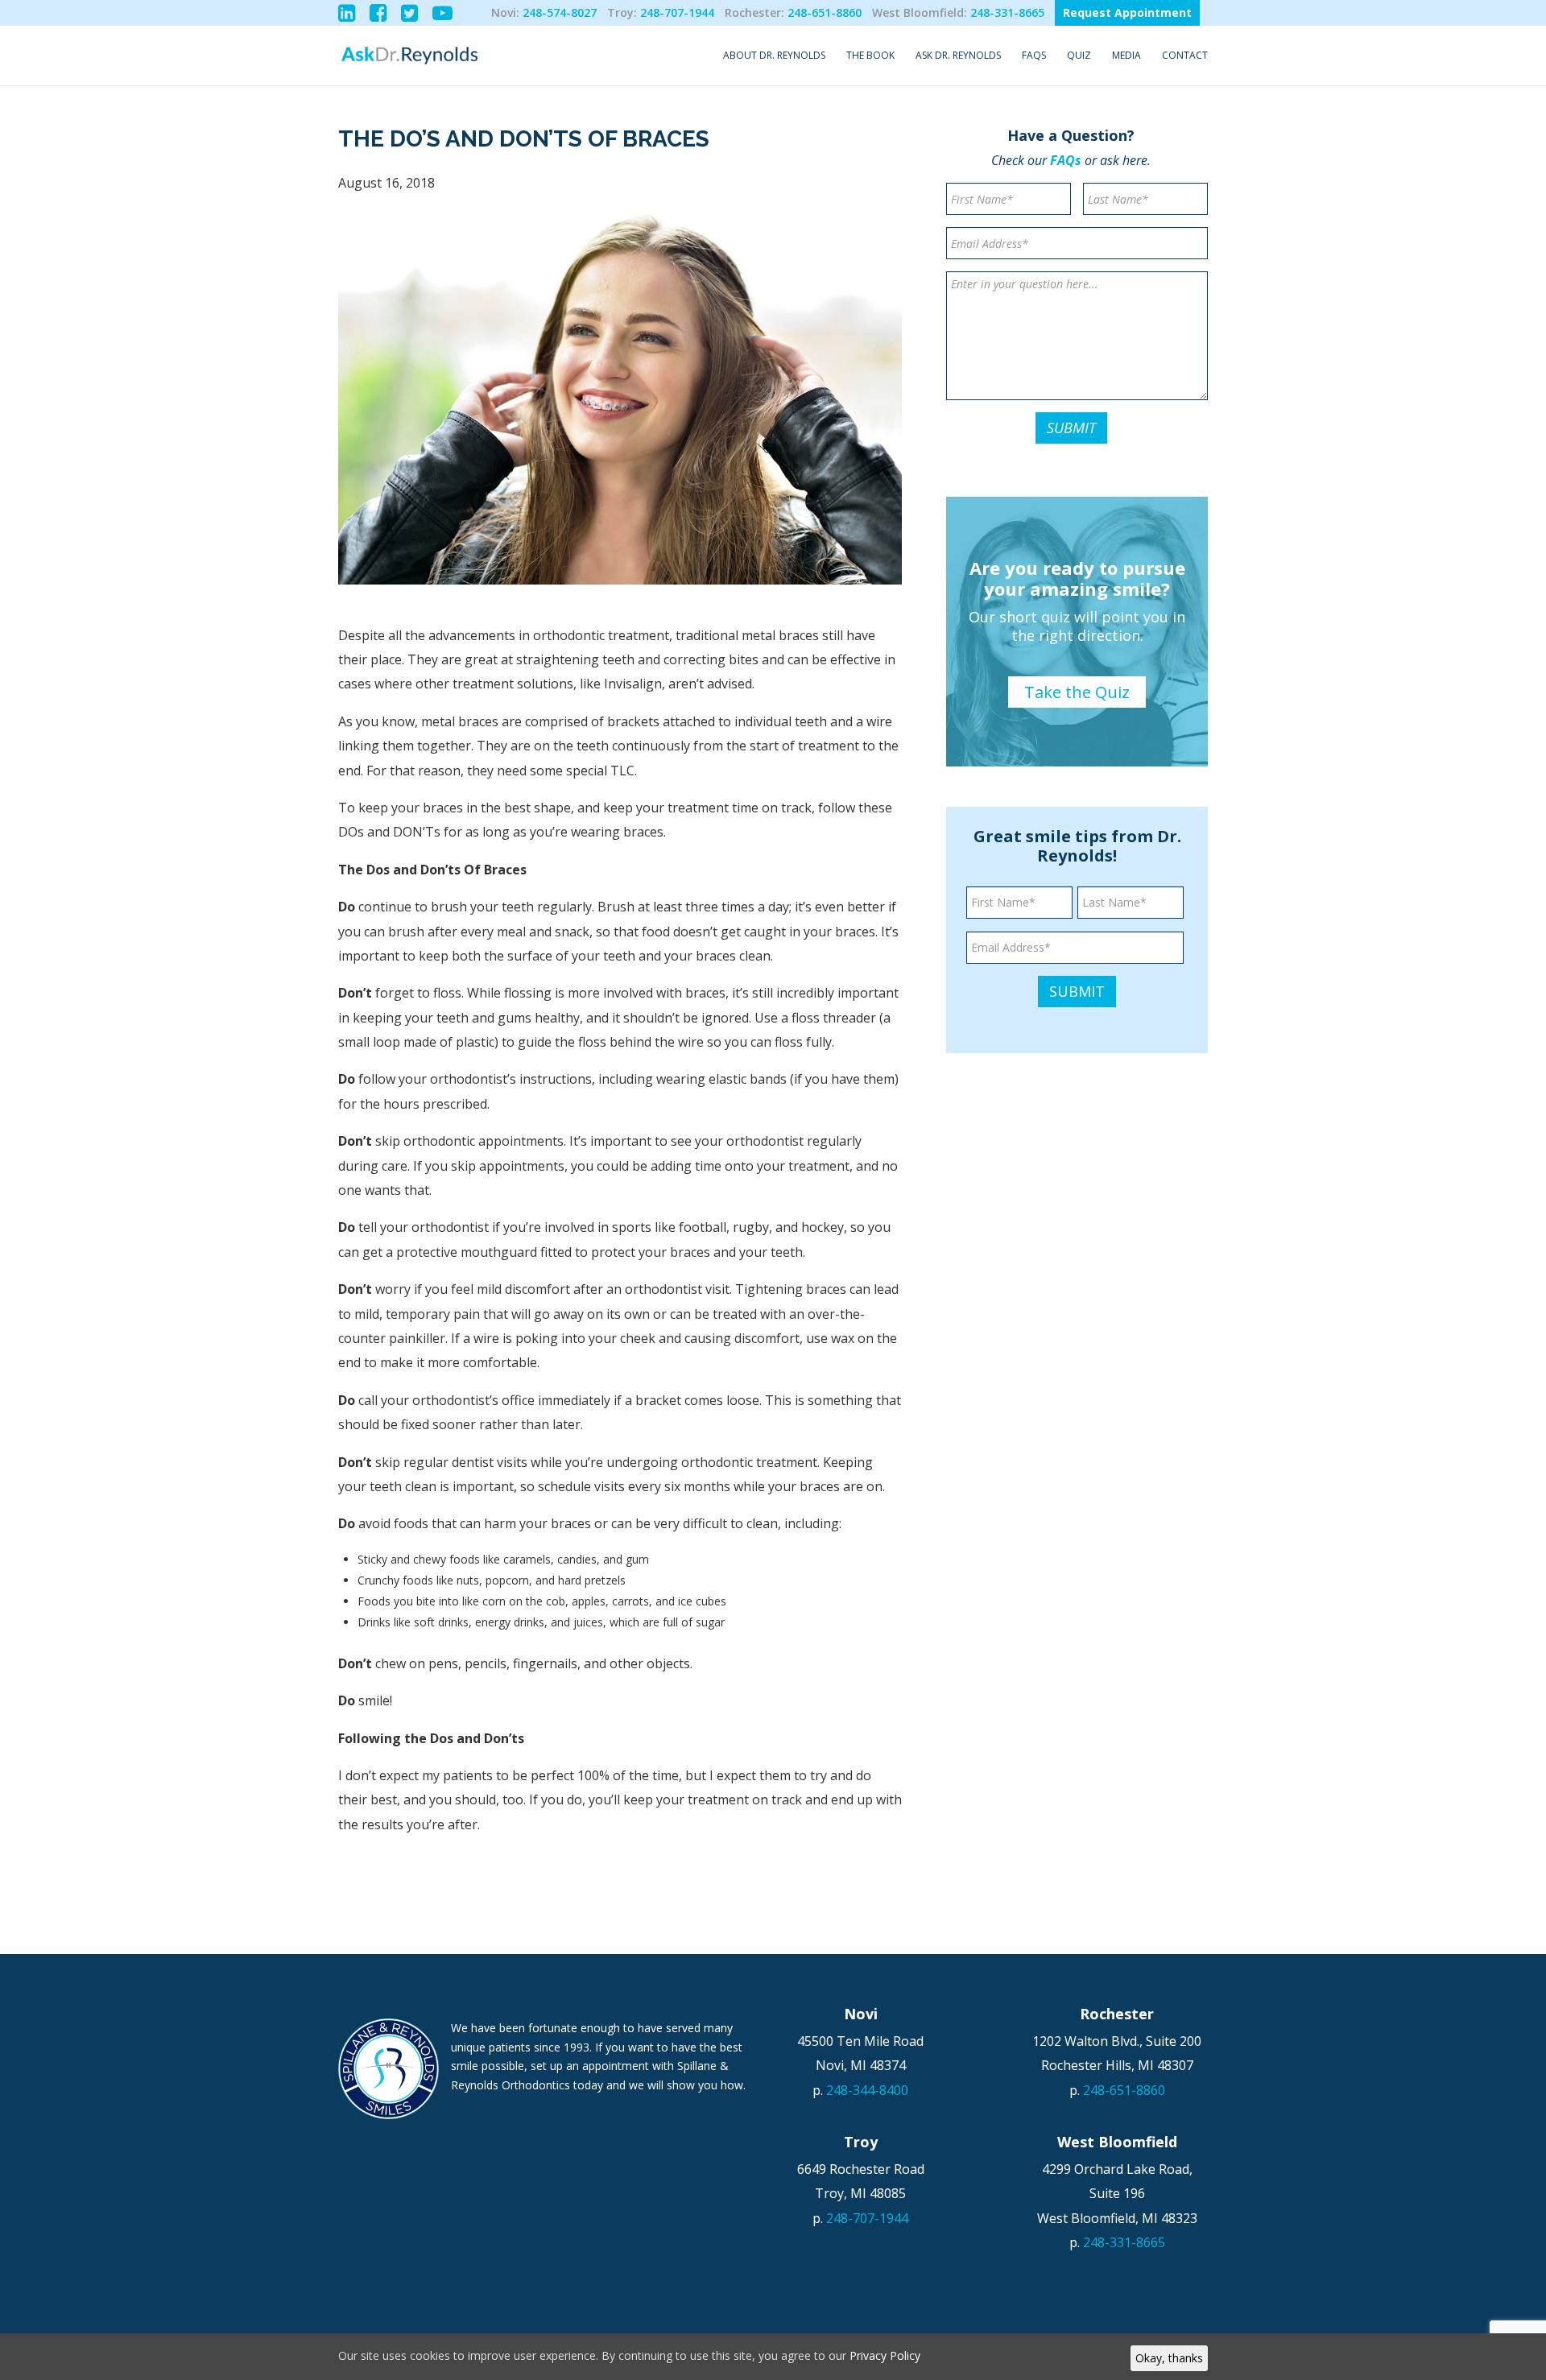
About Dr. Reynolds (774, 56)
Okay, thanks (1169, 2358)
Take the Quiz (1077, 692)
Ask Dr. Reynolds (958, 56)
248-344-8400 (867, 2090)
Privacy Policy (885, 2355)
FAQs (1034, 56)
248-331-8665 (1007, 12)
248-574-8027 (560, 12)
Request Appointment (1127, 12)
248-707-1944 (677, 12)
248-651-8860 (825, 12)
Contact (1185, 56)
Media (1126, 56)
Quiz (1079, 56)
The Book (870, 56)
